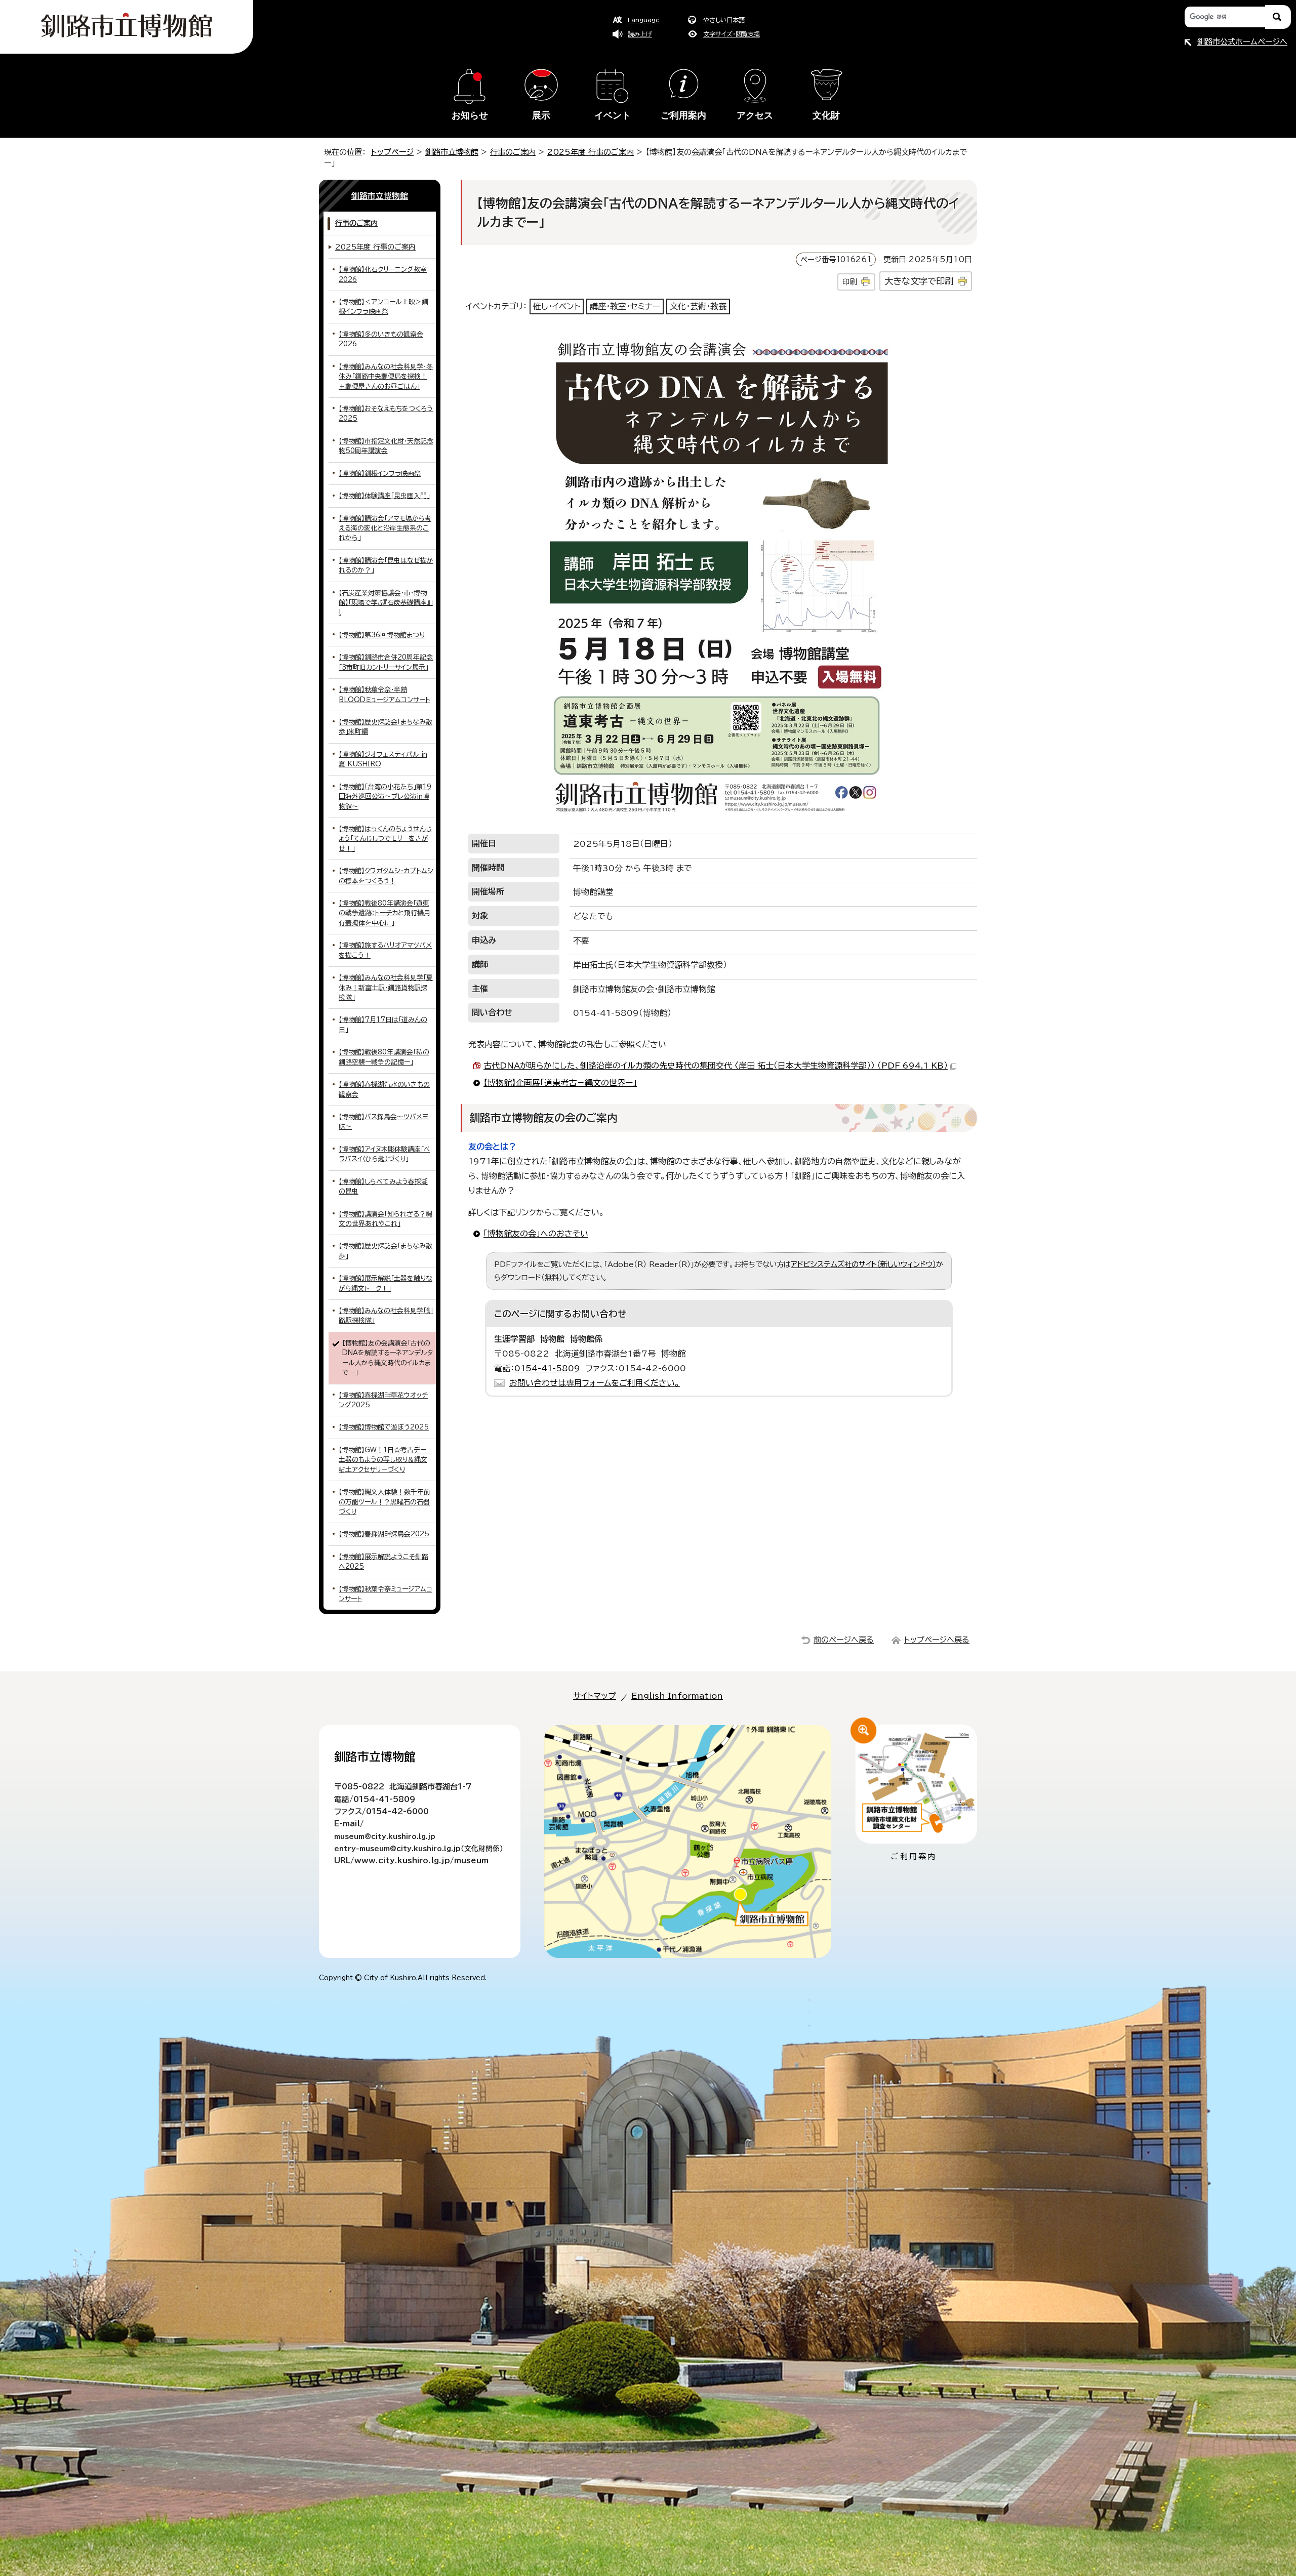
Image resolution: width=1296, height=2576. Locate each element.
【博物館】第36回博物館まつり (382, 635)
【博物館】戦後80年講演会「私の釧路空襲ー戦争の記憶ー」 (384, 1057)
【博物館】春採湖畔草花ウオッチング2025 (383, 1400)
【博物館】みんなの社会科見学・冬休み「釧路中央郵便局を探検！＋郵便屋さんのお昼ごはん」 (386, 377)
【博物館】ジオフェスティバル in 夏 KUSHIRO (383, 759)
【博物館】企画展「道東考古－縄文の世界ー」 (560, 1083)
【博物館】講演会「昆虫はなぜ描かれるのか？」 (386, 565)
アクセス (755, 115)
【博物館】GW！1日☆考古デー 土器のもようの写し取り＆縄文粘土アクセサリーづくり (385, 1460)
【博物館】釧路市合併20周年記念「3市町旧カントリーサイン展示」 (386, 662)
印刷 (849, 282)
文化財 (826, 115)
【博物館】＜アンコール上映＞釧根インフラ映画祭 (383, 307)
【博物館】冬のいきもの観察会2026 (381, 339)
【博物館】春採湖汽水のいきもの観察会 (384, 1089)
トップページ (392, 152)
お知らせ (470, 115)
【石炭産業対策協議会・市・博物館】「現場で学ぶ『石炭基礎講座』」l (386, 603)
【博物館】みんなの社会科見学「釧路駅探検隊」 (386, 1316)
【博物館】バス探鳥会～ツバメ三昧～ (384, 1122)
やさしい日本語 (724, 20)
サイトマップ (595, 1696)
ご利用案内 (683, 115)
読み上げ (640, 34)
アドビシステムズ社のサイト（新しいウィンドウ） (863, 1264)
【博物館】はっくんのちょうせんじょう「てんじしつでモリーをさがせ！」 (385, 839)
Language (644, 20)
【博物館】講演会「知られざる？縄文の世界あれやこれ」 (386, 1219)
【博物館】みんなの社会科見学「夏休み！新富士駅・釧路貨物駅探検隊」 (386, 988)
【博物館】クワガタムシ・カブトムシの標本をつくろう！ (386, 876)
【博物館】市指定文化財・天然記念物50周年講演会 (386, 446)
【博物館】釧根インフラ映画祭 (380, 474)
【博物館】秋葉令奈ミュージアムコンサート (386, 1594)
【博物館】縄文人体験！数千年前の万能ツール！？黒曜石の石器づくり (384, 1502)
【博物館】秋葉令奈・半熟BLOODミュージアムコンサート (384, 694)
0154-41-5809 (547, 1368)
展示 (541, 115)
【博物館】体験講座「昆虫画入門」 (384, 496)
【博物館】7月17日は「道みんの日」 (383, 1025)
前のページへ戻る (844, 1640)
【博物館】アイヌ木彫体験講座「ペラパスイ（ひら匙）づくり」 (384, 1154)
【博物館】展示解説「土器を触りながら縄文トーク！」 (386, 1283)
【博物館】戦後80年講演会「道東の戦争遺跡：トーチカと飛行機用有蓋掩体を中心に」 (384, 913)
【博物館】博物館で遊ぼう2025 (384, 1427)
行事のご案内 (513, 152)
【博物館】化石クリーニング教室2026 (383, 274)
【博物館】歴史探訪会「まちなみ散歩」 (386, 1251)
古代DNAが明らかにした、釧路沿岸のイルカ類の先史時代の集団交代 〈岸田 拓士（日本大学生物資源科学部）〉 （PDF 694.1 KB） (716, 1066)
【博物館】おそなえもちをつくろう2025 (386, 414)
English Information (677, 1696)
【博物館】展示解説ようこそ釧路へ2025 (383, 1562)
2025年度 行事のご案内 (591, 152)
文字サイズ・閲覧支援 (732, 34)
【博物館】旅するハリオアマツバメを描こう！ (385, 950)
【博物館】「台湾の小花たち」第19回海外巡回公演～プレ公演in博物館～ (385, 797)
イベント (613, 115)
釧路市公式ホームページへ (1242, 42)
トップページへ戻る (937, 1640)
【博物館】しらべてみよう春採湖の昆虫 (383, 1187)
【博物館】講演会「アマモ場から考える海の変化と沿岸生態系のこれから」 (385, 528)
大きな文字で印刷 (919, 281)
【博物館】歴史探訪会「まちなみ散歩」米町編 (386, 727)
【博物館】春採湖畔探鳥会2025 (384, 1534)
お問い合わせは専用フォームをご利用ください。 (595, 1383)
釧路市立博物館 (452, 152)
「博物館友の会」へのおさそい (536, 1234)
